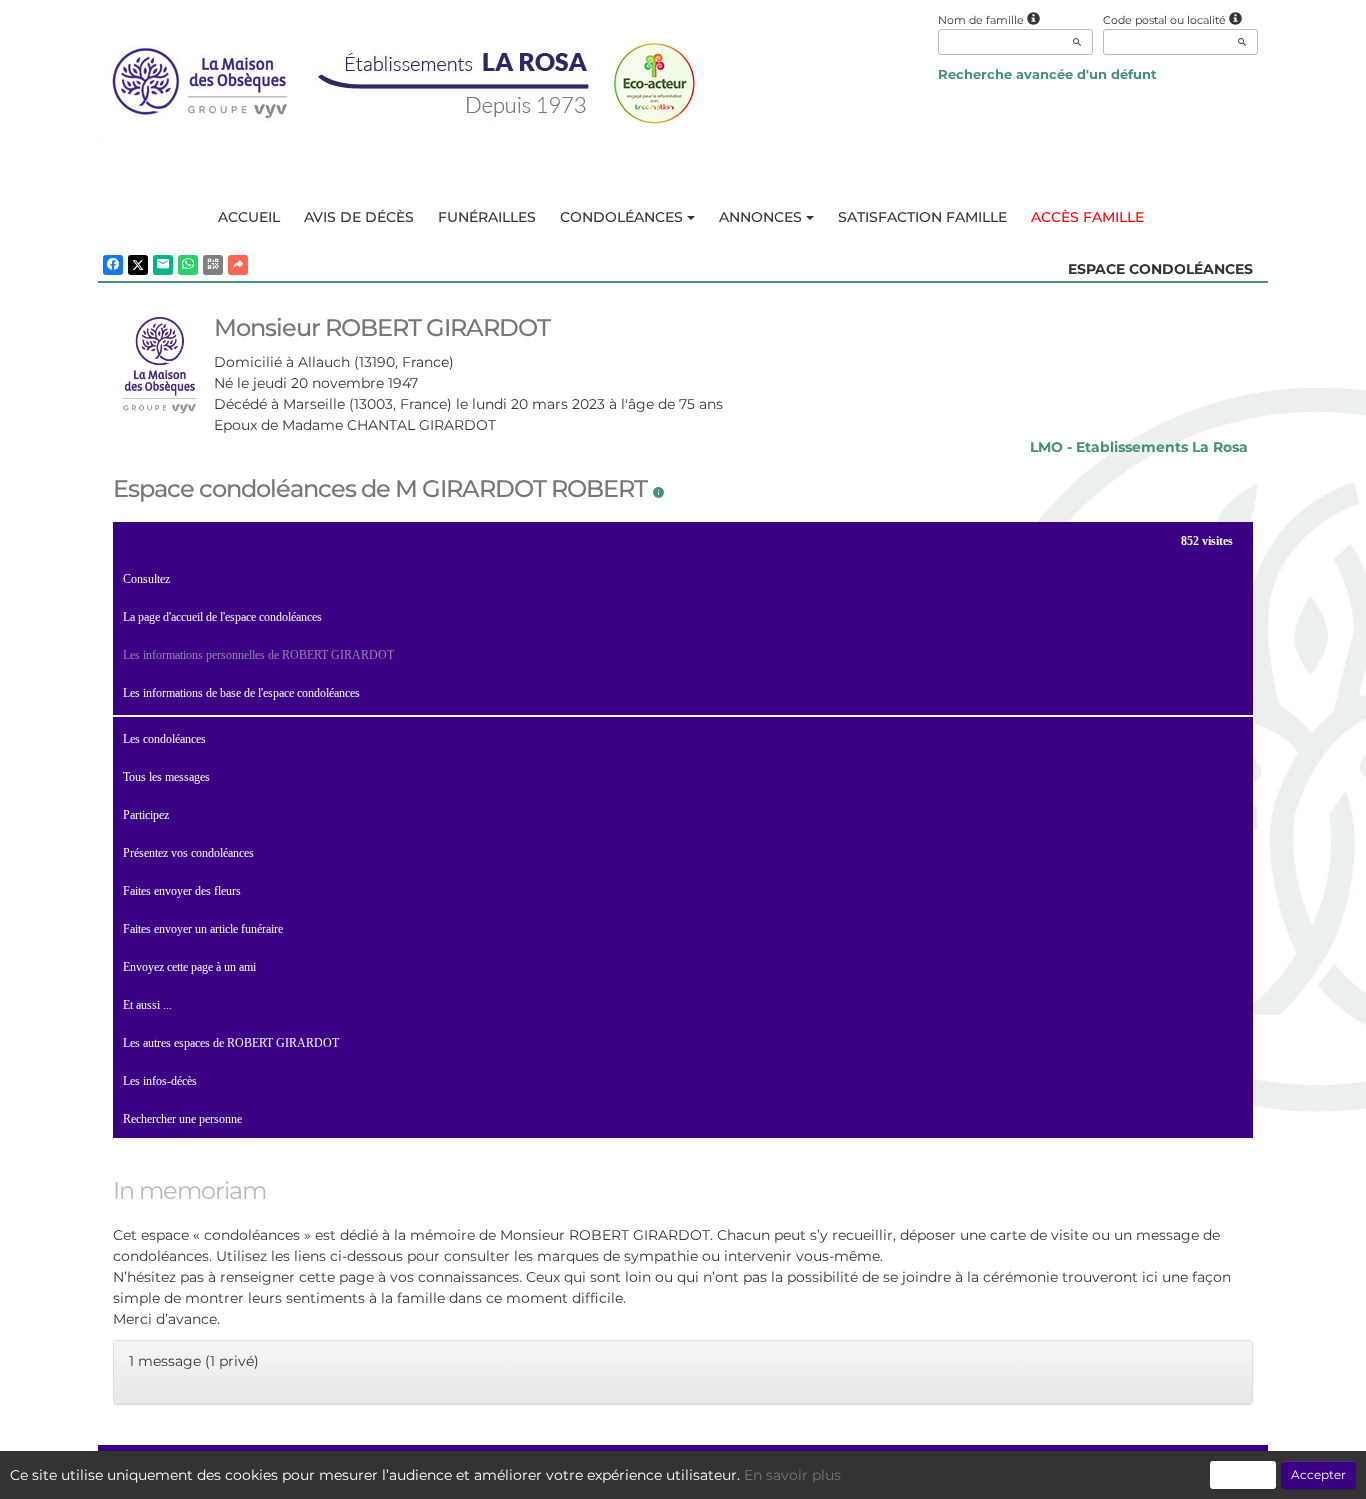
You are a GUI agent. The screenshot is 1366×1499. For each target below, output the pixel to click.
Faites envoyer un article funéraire (203, 929)
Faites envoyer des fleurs (182, 891)
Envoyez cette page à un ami (189, 967)
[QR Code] (213, 265)
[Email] (163, 265)
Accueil (249, 217)
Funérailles (487, 217)
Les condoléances (164, 739)
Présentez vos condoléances (188, 853)
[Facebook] (113, 265)
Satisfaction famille (922, 217)
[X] (138, 265)
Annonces (760, 217)
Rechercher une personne (182, 1119)
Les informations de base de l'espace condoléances (241, 693)
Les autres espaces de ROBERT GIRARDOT (231, 1043)
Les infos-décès (160, 1081)
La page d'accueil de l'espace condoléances (222, 617)
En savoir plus (792, 1475)
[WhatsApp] (188, 265)
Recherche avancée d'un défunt (1047, 74)
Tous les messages (166, 777)
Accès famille (1087, 217)
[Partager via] (238, 265)
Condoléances (621, 217)
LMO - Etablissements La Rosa (1139, 447)
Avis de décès (359, 217)
